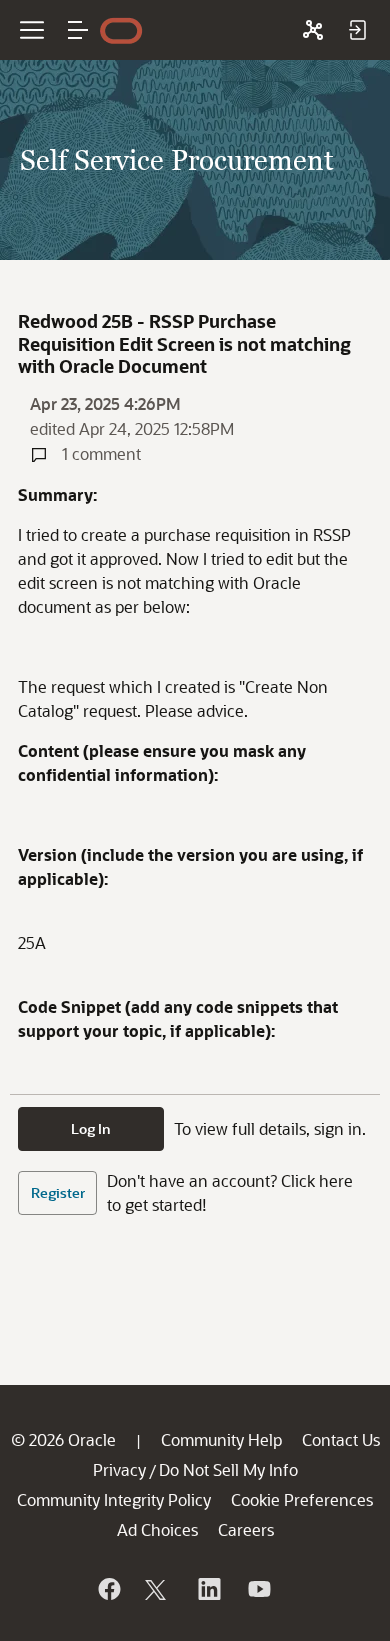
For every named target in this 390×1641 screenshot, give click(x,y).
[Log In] (357, 30)
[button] (78, 30)
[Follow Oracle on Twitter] (158, 1589)
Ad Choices (157, 1529)
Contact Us (341, 1439)
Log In (91, 1128)
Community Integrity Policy (114, 1499)
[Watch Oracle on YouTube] (258, 1589)
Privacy (119, 1469)
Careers (246, 1529)
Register (58, 1192)
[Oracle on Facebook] (108, 1589)
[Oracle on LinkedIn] (208, 1589)
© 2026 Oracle (63, 1439)
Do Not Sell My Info (228, 1469)
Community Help (221, 1439)
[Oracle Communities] (313, 30)
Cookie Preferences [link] (302, 1499)
